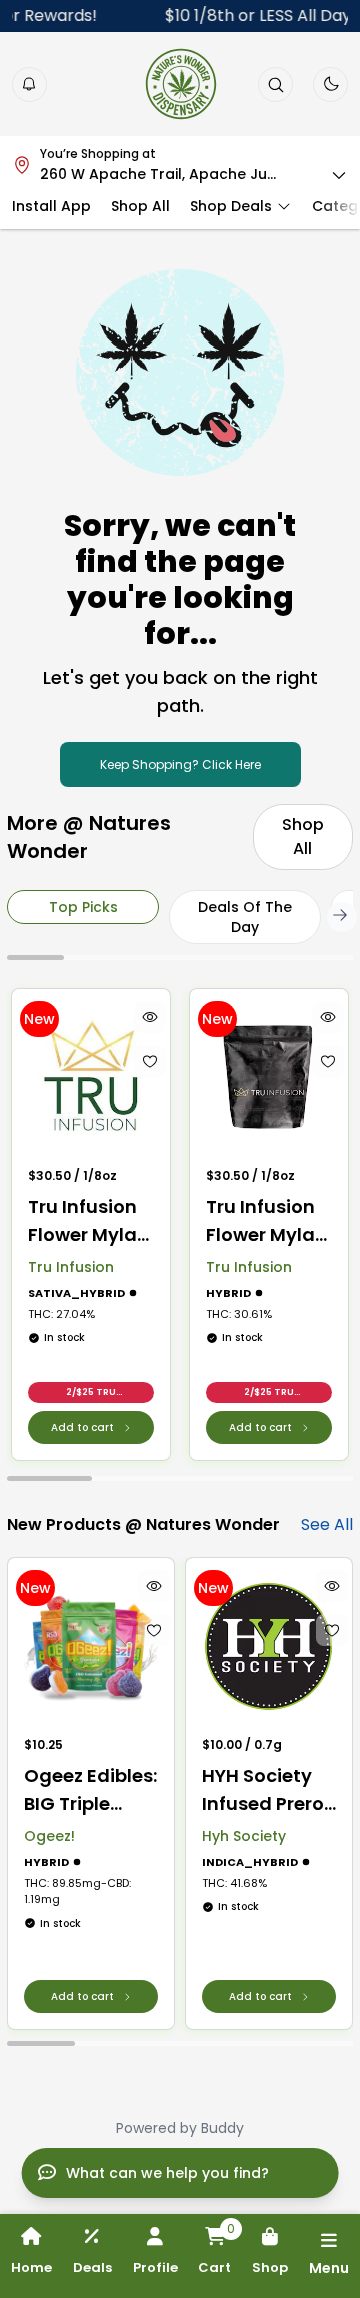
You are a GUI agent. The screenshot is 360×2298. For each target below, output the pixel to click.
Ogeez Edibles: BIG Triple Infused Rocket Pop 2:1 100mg (90, 1790)
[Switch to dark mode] (331, 84)
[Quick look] (150, 1017)
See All (327, 1524)
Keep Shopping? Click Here (180, 764)
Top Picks (83, 907)
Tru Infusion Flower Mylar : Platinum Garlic (268, 1221)
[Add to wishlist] (150, 1061)
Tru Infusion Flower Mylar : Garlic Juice (90, 1221)
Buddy (222, 2128)
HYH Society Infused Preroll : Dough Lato (268, 1790)
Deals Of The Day (245, 917)
